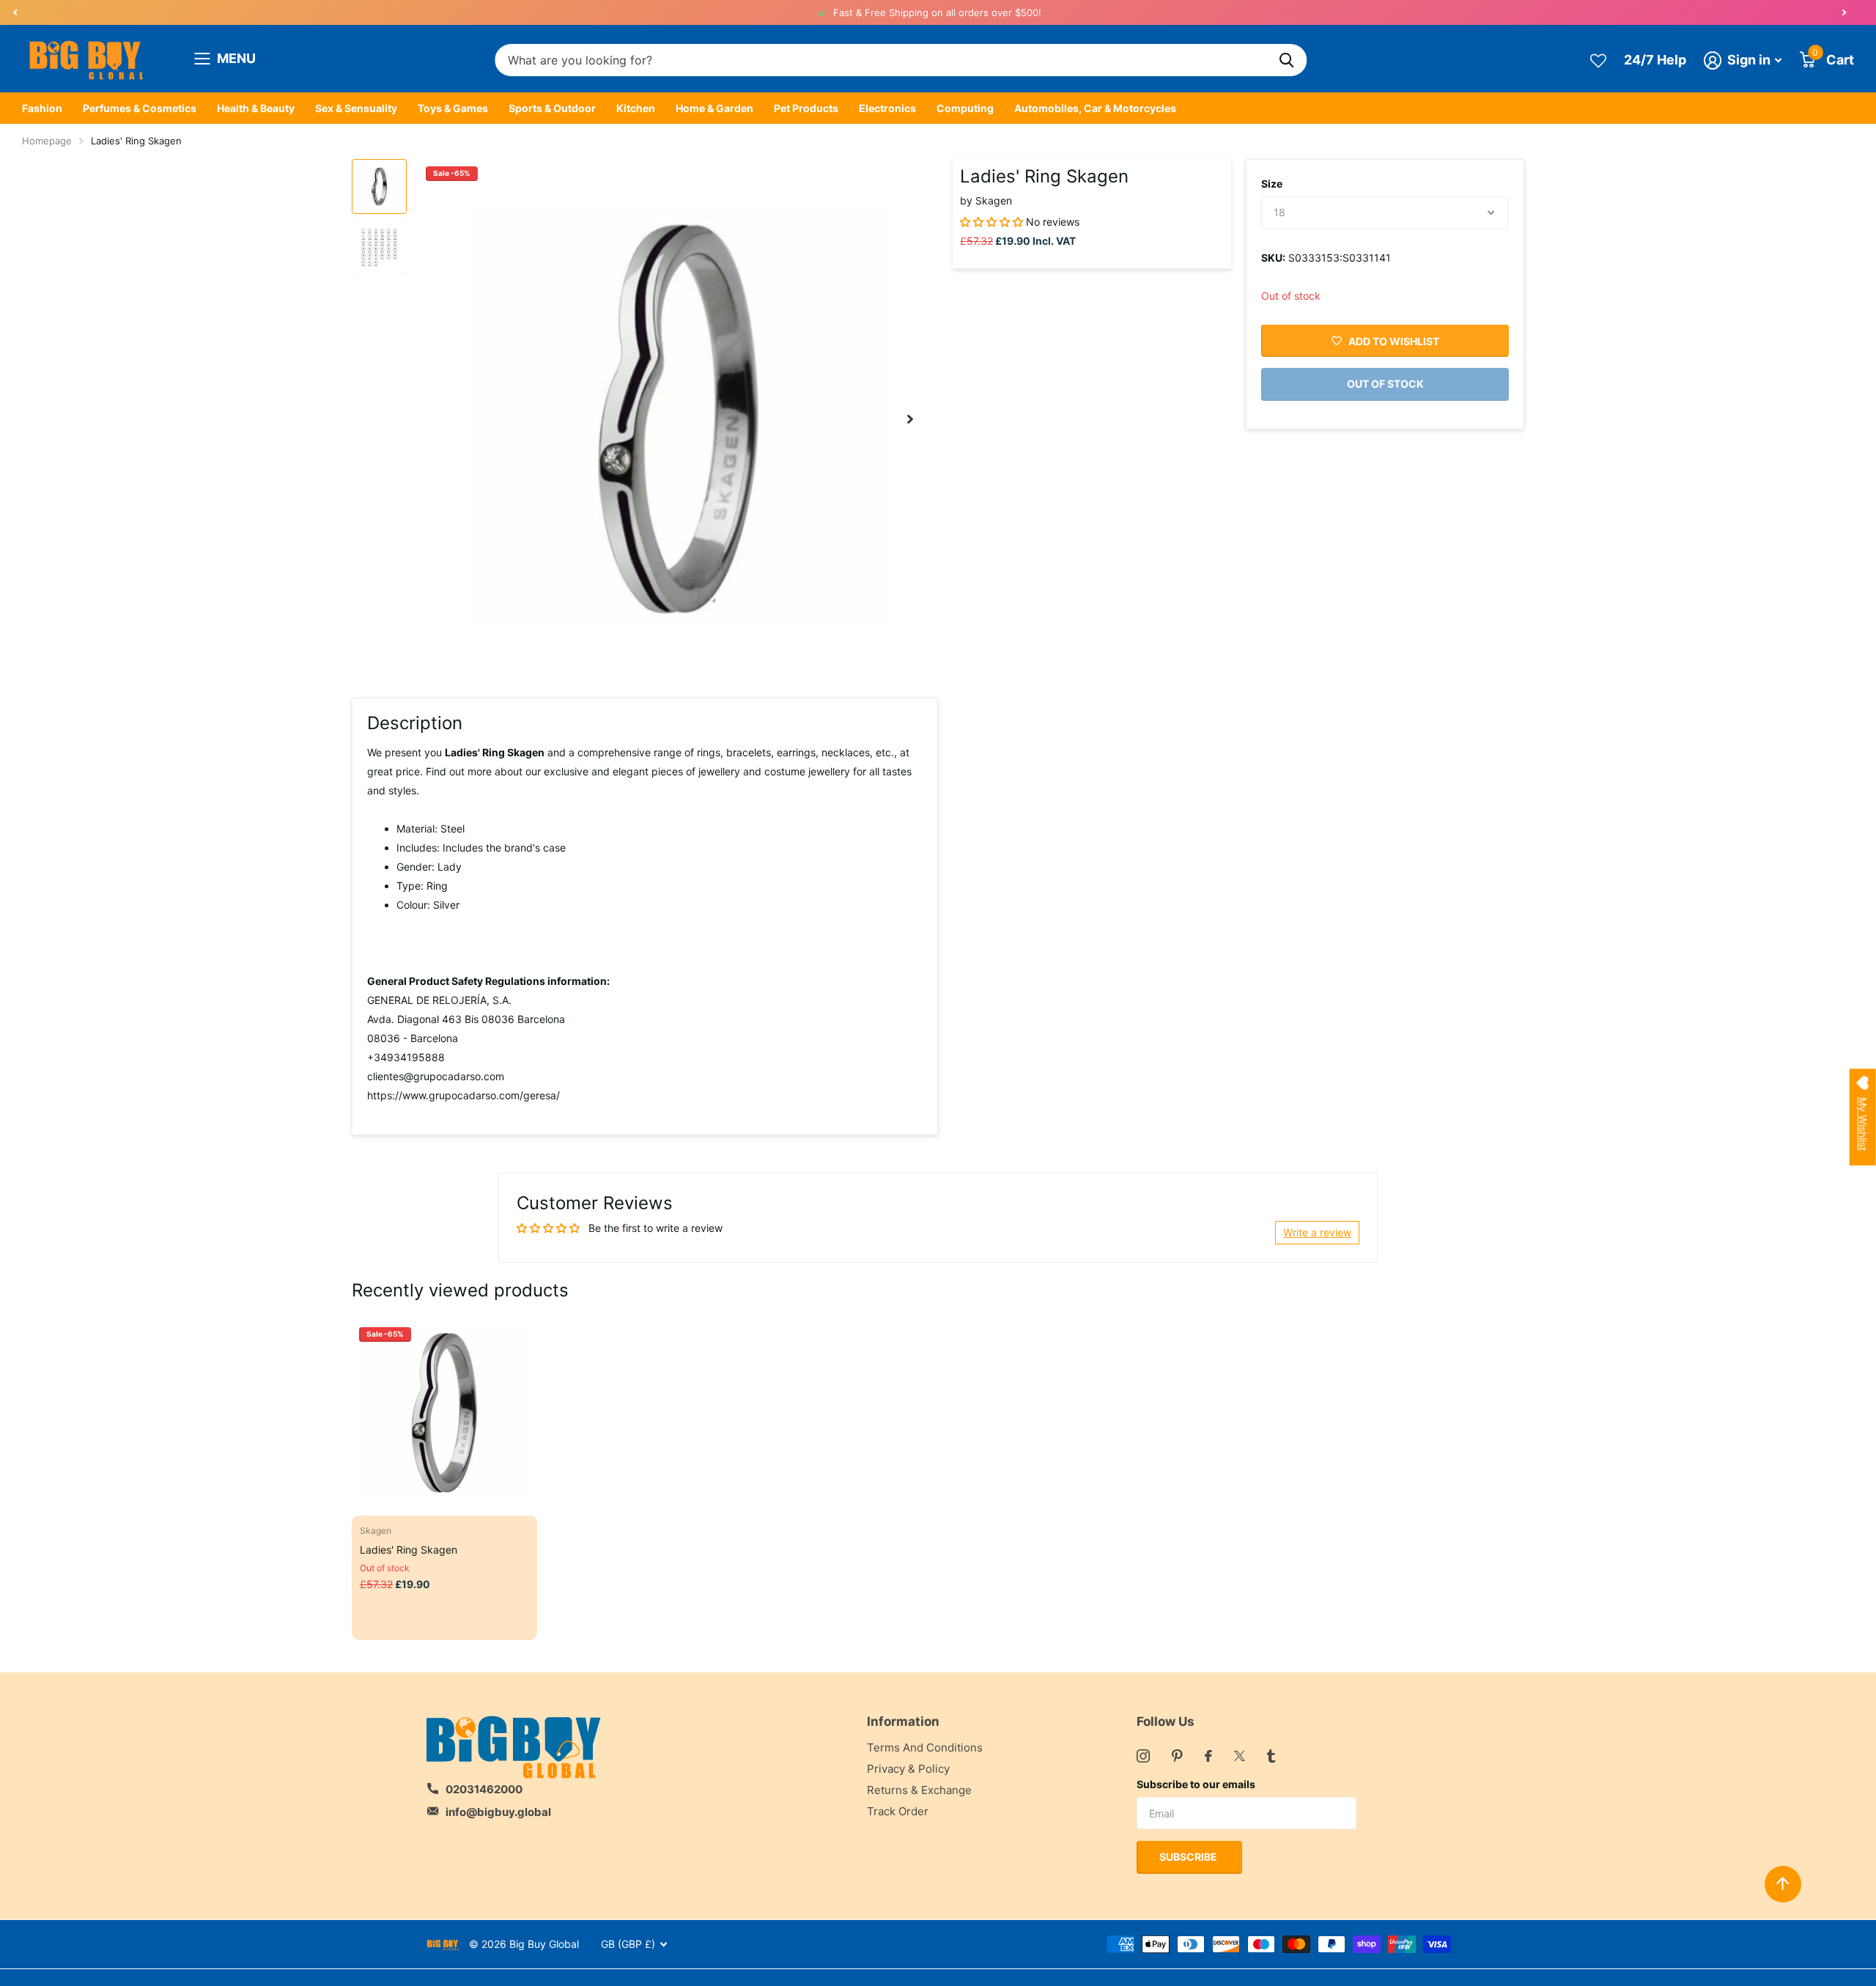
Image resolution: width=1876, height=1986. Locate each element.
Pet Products (806, 108)
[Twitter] (1240, 1756)
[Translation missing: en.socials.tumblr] (1271, 1756)
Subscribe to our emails (1196, 1784)
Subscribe (1189, 1857)
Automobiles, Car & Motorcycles (1095, 108)
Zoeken (1286, 60)
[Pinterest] (1177, 1756)
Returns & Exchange (919, 1790)
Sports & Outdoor (552, 108)
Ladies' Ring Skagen (409, 1550)
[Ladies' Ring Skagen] (444, 1413)
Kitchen (636, 108)
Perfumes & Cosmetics (140, 108)
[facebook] (1208, 1756)
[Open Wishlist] (1598, 60)
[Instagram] (1143, 1756)
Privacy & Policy (908, 1769)
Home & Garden (714, 108)
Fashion (42, 108)
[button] (15, 12)
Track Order (898, 1811)
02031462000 (484, 1789)
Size (1272, 184)
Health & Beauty (256, 108)
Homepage (47, 141)
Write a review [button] (1317, 1232)
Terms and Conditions (925, 1747)
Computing (965, 108)
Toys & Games (453, 108)
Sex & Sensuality (356, 108)
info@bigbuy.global (498, 1812)
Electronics (887, 108)
